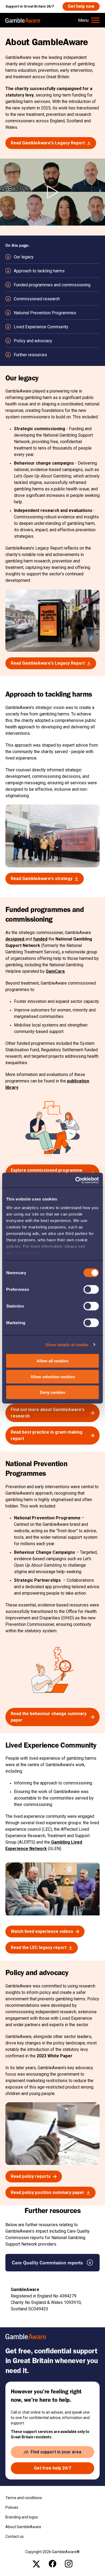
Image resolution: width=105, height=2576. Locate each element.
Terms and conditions (24, 2498)
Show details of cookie (67, 1344)
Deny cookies (52, 1392)
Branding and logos (22, 2517)
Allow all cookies (52, 1361)
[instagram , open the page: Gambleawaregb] (69, 2564)
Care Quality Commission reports (47, 2263)
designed (15, 939)
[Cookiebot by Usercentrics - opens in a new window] (76, 1180)
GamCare (55, 971)
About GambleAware (23, 2527)
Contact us (15, 2536)
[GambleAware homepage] (23, 20)
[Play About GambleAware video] (52, 192)
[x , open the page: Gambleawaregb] (36, 2564)
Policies (12, 2507)
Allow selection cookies (53, 1376)
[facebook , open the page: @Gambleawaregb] (52, 2564)
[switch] (91, 1289)
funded (40, 939)
